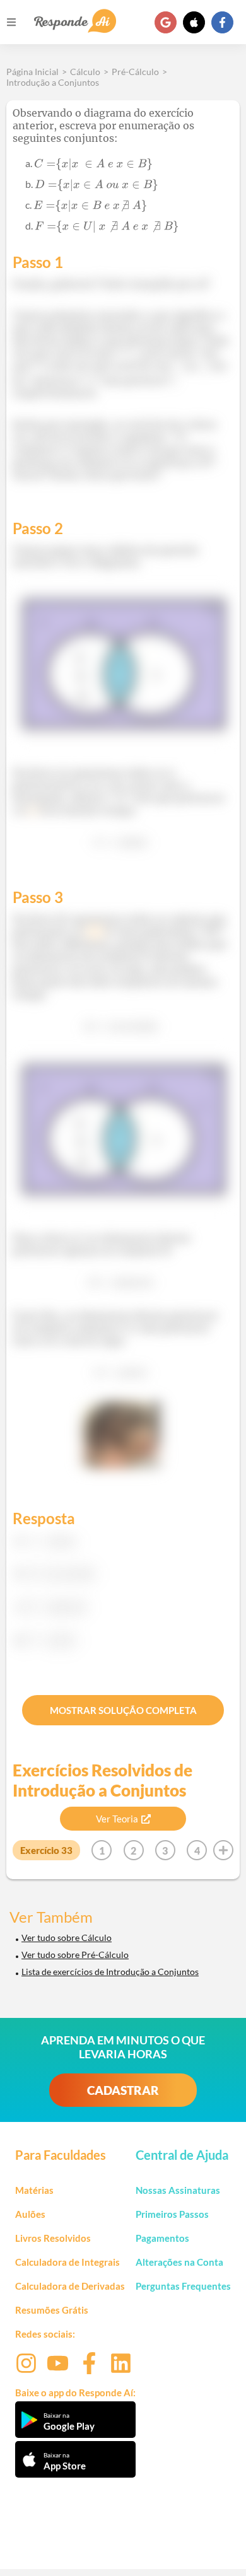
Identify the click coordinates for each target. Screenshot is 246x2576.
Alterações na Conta (179, 2262)
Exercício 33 (46, 1850)
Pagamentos (162, 2238)
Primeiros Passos (172, 2214)
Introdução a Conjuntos (53, 82)
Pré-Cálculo (135, 72)
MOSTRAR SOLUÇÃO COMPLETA (123, 1710)
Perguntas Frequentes (183, 2286)
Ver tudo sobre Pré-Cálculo (75, 1955)
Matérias (34, 2190)
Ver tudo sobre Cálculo (67, 1938)
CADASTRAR (123, 2090)
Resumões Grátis (52, 2310)
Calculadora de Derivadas (70, 2286)
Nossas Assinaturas (178, 2190)
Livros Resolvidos (53, 2238)
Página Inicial (32, 72)
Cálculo (85, 72)
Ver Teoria (117, 1819)
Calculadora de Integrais (67, 2262)
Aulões (30, 2214)
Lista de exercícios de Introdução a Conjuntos (110, 1972)
